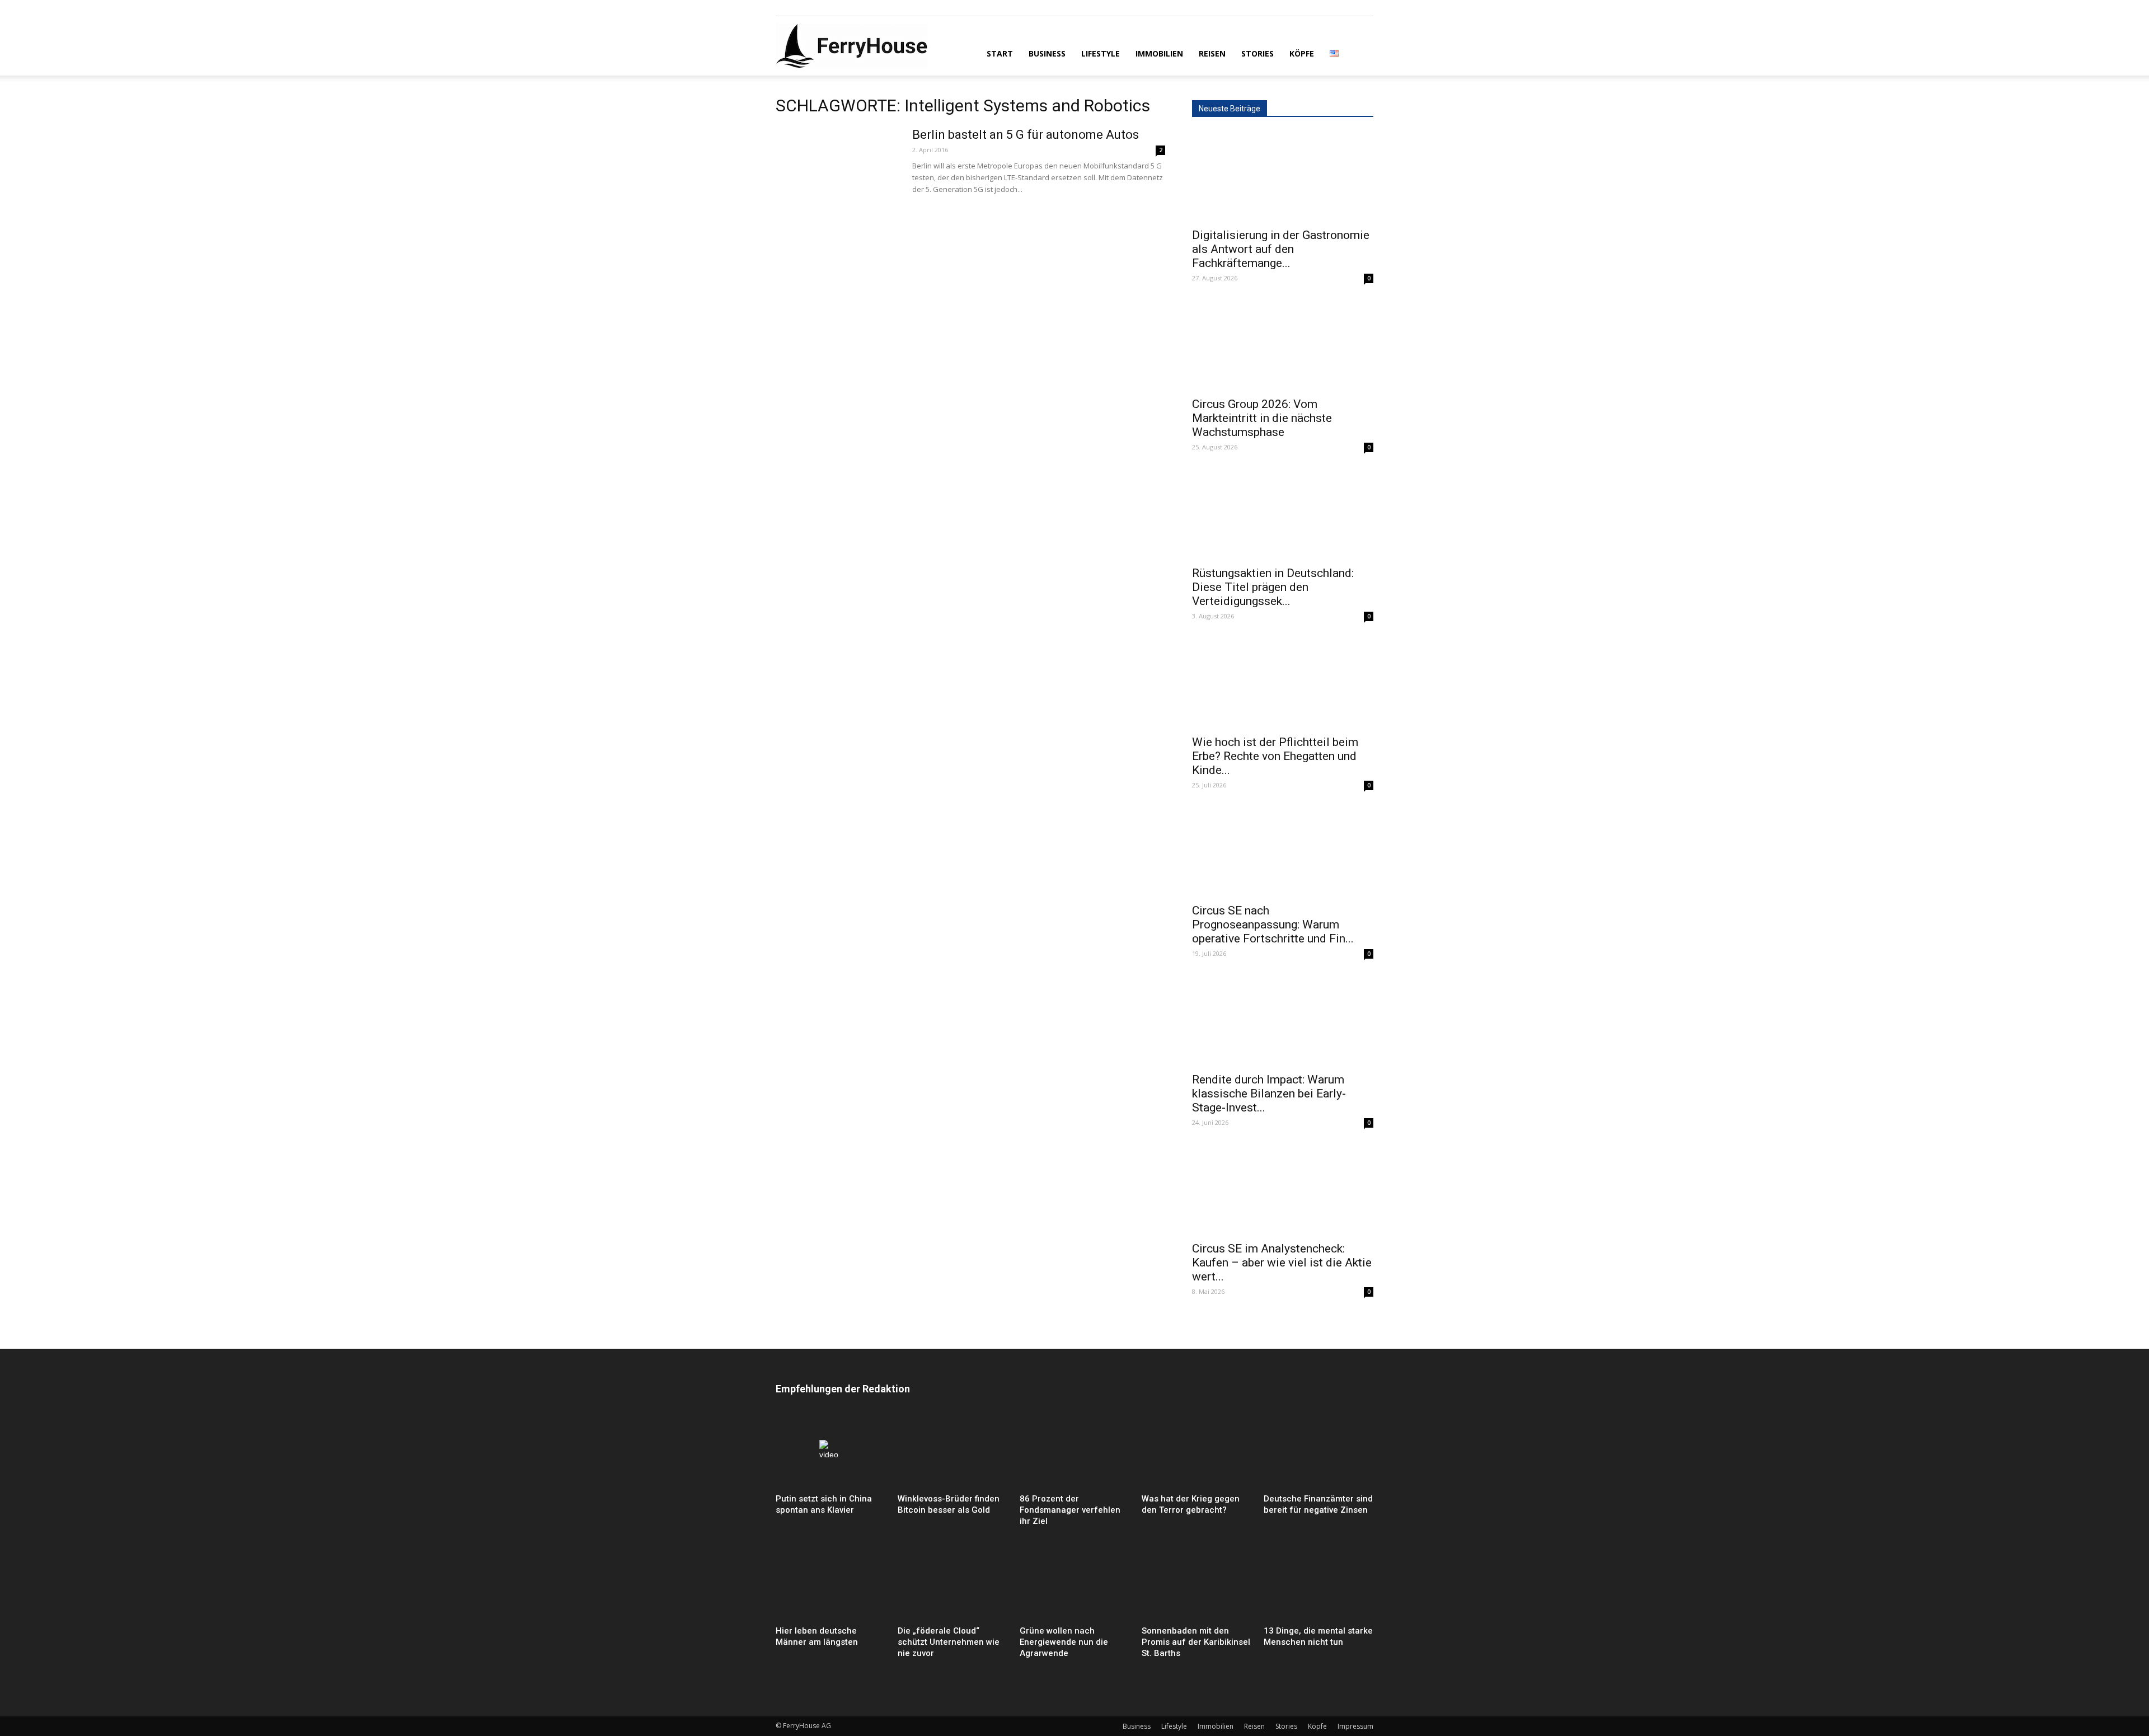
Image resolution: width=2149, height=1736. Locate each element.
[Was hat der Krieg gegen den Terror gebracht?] (1197, 1451)
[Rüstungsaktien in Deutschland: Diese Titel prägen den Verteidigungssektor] (1283, 514)
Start (1000, 53)
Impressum (1355, 1726)
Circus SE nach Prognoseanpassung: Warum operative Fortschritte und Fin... (1273, 925)
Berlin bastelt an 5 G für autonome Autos (1026, 135)
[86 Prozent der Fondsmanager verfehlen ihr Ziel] (1074, 1451)
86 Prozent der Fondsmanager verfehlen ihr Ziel (1070, 1510)
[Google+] (803, 8)
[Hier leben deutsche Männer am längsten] (830, 1584)
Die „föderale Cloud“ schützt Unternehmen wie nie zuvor (949, 1642)
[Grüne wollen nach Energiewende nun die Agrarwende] (1074, 1584)
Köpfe (1302, 53)
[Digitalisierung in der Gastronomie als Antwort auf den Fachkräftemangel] (1283, 176)
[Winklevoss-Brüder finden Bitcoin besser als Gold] (952, 1451)
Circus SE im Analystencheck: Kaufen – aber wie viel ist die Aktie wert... (1282, 1263)
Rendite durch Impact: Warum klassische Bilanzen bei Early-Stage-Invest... (1269, 1094)
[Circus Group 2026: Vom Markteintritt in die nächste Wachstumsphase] (1283, 345)
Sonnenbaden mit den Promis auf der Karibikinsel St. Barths (1196, 1642)
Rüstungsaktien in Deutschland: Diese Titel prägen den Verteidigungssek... (1273, 587)
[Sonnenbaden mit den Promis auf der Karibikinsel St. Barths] (1197, 1584)
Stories (1258, 53)
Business (1047, 53)
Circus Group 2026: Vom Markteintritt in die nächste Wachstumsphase (1262, 418)
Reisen (1212, 53)
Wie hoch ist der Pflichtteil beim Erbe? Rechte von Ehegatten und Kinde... (1275, 756)
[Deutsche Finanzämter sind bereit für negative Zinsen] (1319, 1451)
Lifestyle (1101, 53)
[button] (1360, 53)
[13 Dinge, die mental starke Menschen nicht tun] (1319, 1584)
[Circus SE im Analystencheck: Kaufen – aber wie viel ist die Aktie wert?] (1283, 1190)
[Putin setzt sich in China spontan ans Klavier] (830, 1451)
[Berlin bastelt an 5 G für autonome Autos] (837, 169)
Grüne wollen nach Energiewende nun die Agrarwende (1064, 1642)
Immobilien (1159, 53)
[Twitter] (821, 8)
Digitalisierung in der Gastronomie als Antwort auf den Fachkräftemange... (1281, 249)
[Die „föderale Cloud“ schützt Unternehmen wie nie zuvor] (952, 1584)
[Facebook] (784, 8)
